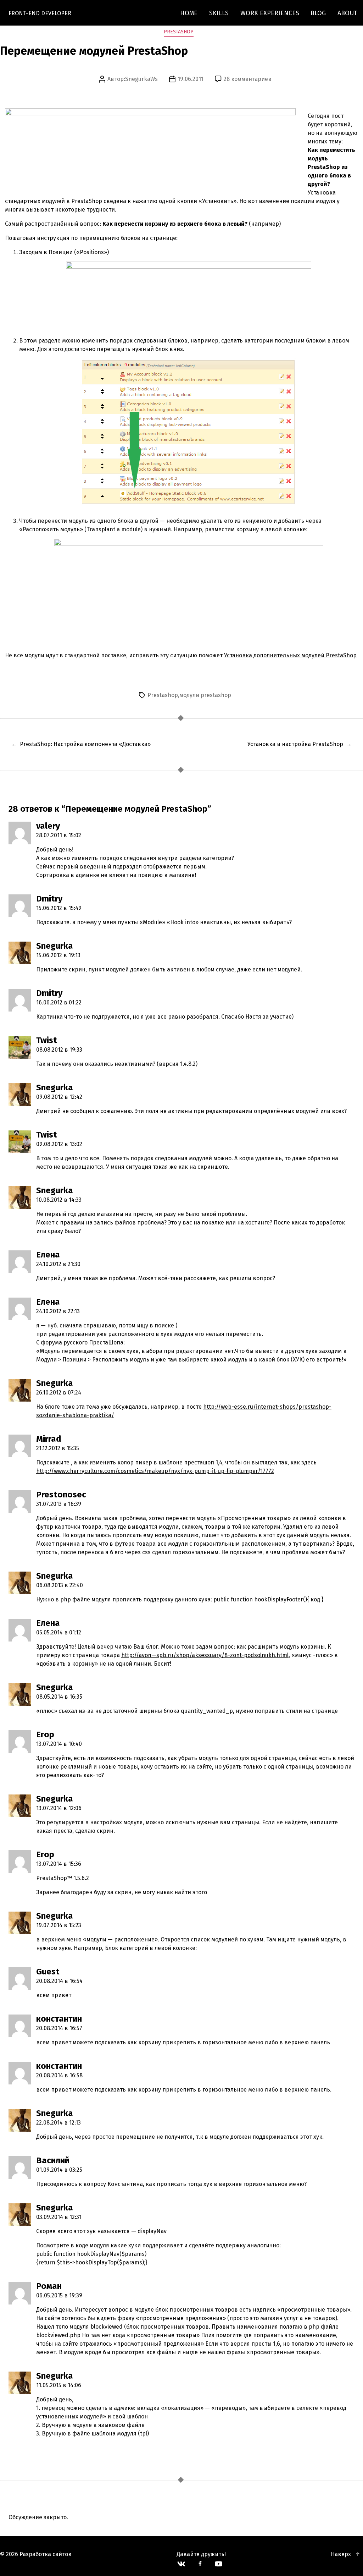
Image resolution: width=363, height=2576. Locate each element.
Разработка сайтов (46, 2554)
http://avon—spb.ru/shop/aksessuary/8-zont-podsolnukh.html (205, 1655)
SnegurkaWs (141, 79)
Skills (219, 13)
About (347, 13)
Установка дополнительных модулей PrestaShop (290, 655)
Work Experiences (270, 13)
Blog (318, 13)
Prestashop (163, 695)
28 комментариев (248, 79)
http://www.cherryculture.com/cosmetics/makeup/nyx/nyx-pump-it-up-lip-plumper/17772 (155, 1471)
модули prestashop (205, 695)
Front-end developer (40, 13)
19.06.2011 (191, 79)
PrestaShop (179, 32)
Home (189, 13)
